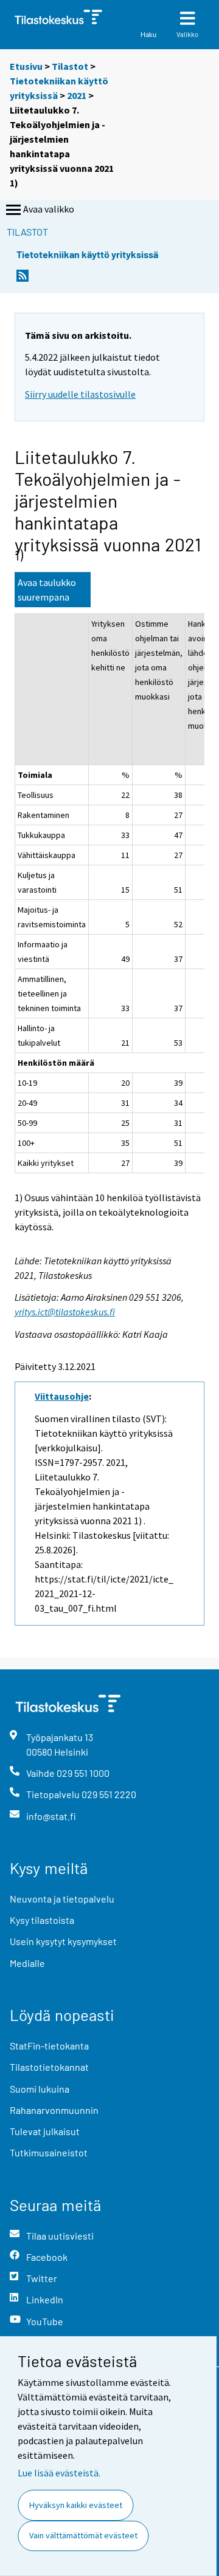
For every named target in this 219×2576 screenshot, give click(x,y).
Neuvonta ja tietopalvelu (62, 1899)
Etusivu (26, 66)
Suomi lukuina (40, 2089)
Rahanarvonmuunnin (54, 2110)
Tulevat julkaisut (45, 2131)
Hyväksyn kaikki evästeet (76, 2505)
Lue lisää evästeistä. (59, 2473)
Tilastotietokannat (49, 2067)
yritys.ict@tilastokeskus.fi (65, 1312)
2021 (77, 95)
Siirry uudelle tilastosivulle (80, 394)
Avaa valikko (49, 209)
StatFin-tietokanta (49, 2046)
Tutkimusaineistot (49, 2152)
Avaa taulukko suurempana (47, 590)
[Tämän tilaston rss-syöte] (23, 279)
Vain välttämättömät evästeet (83, 2535)
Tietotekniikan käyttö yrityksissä (87, 254)
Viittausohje (62, 1396)
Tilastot (70, 66)
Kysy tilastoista (42, 1920)
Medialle (27, 1963)
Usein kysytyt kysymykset (63, 1941)
